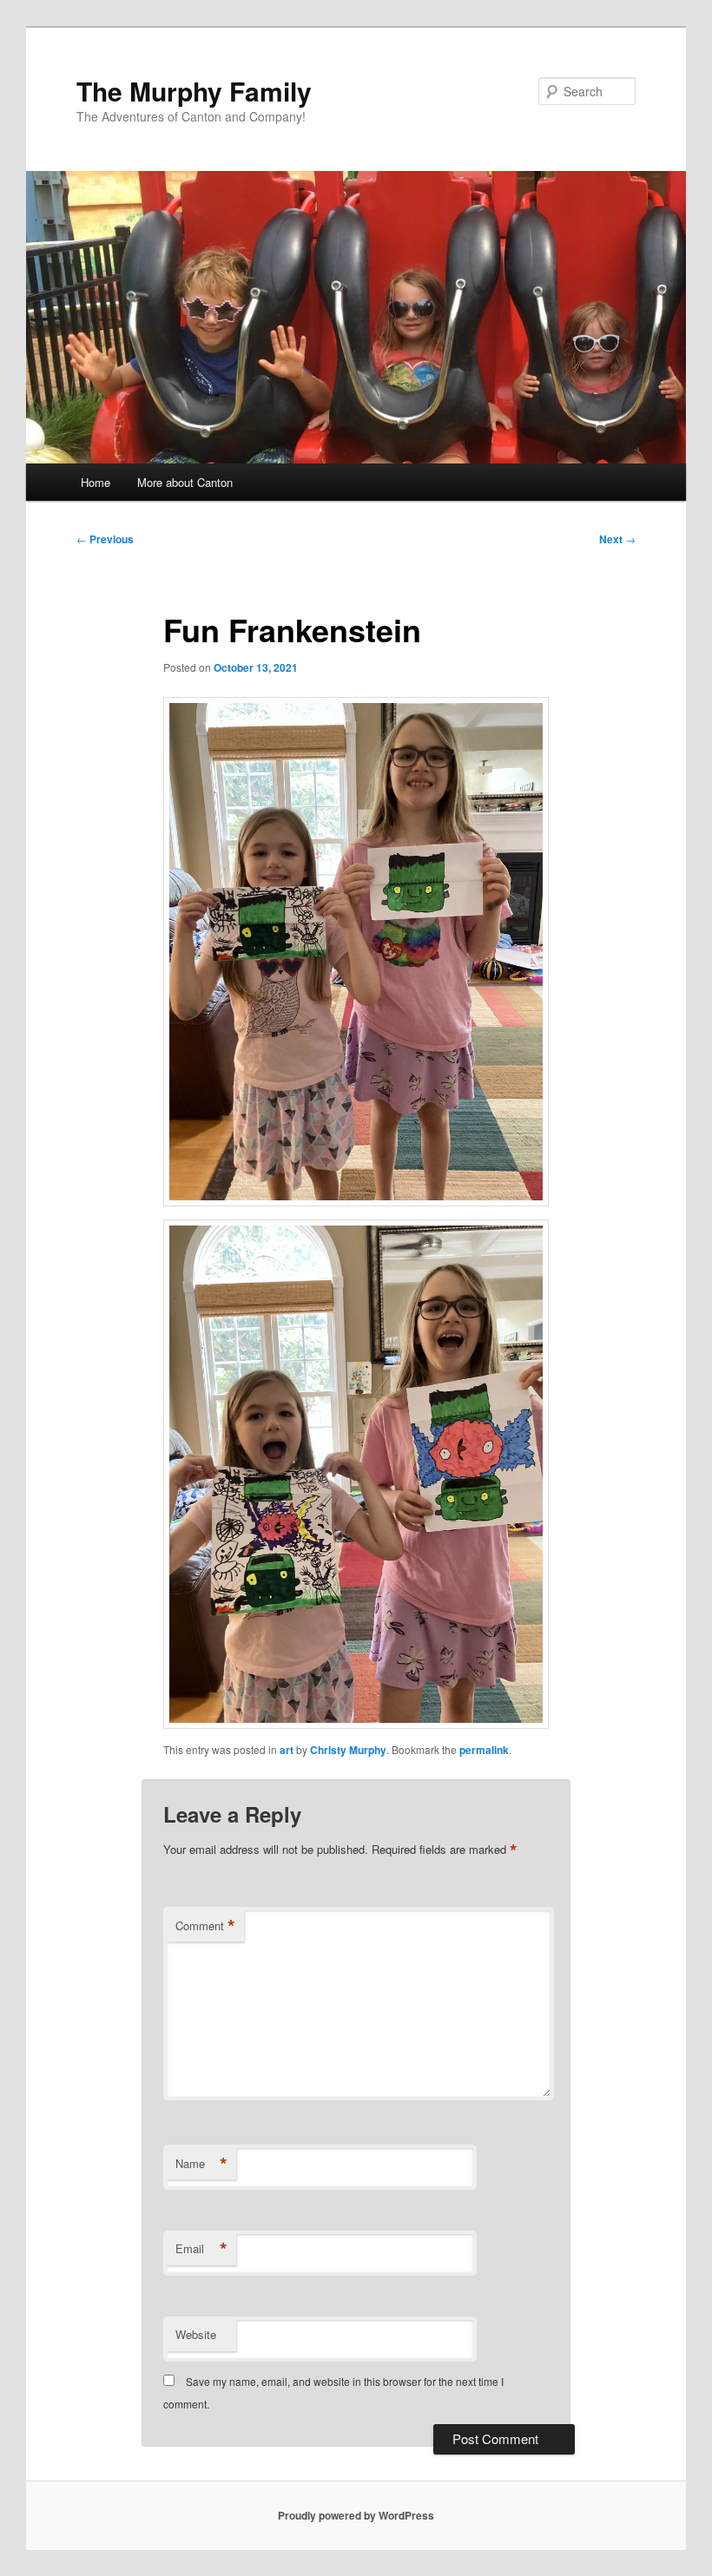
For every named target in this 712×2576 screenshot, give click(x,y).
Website (196, 2334)
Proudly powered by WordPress (356, 2515)
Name (201, 2164)
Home (96, 482)
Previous (105, 539)
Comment (205, 1926)
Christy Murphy (348, 1750)
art (287, 1750)
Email (201, 2249)
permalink (484, 1750)
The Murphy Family (194, 91)
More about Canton (185, 482)
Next (617, 539)
